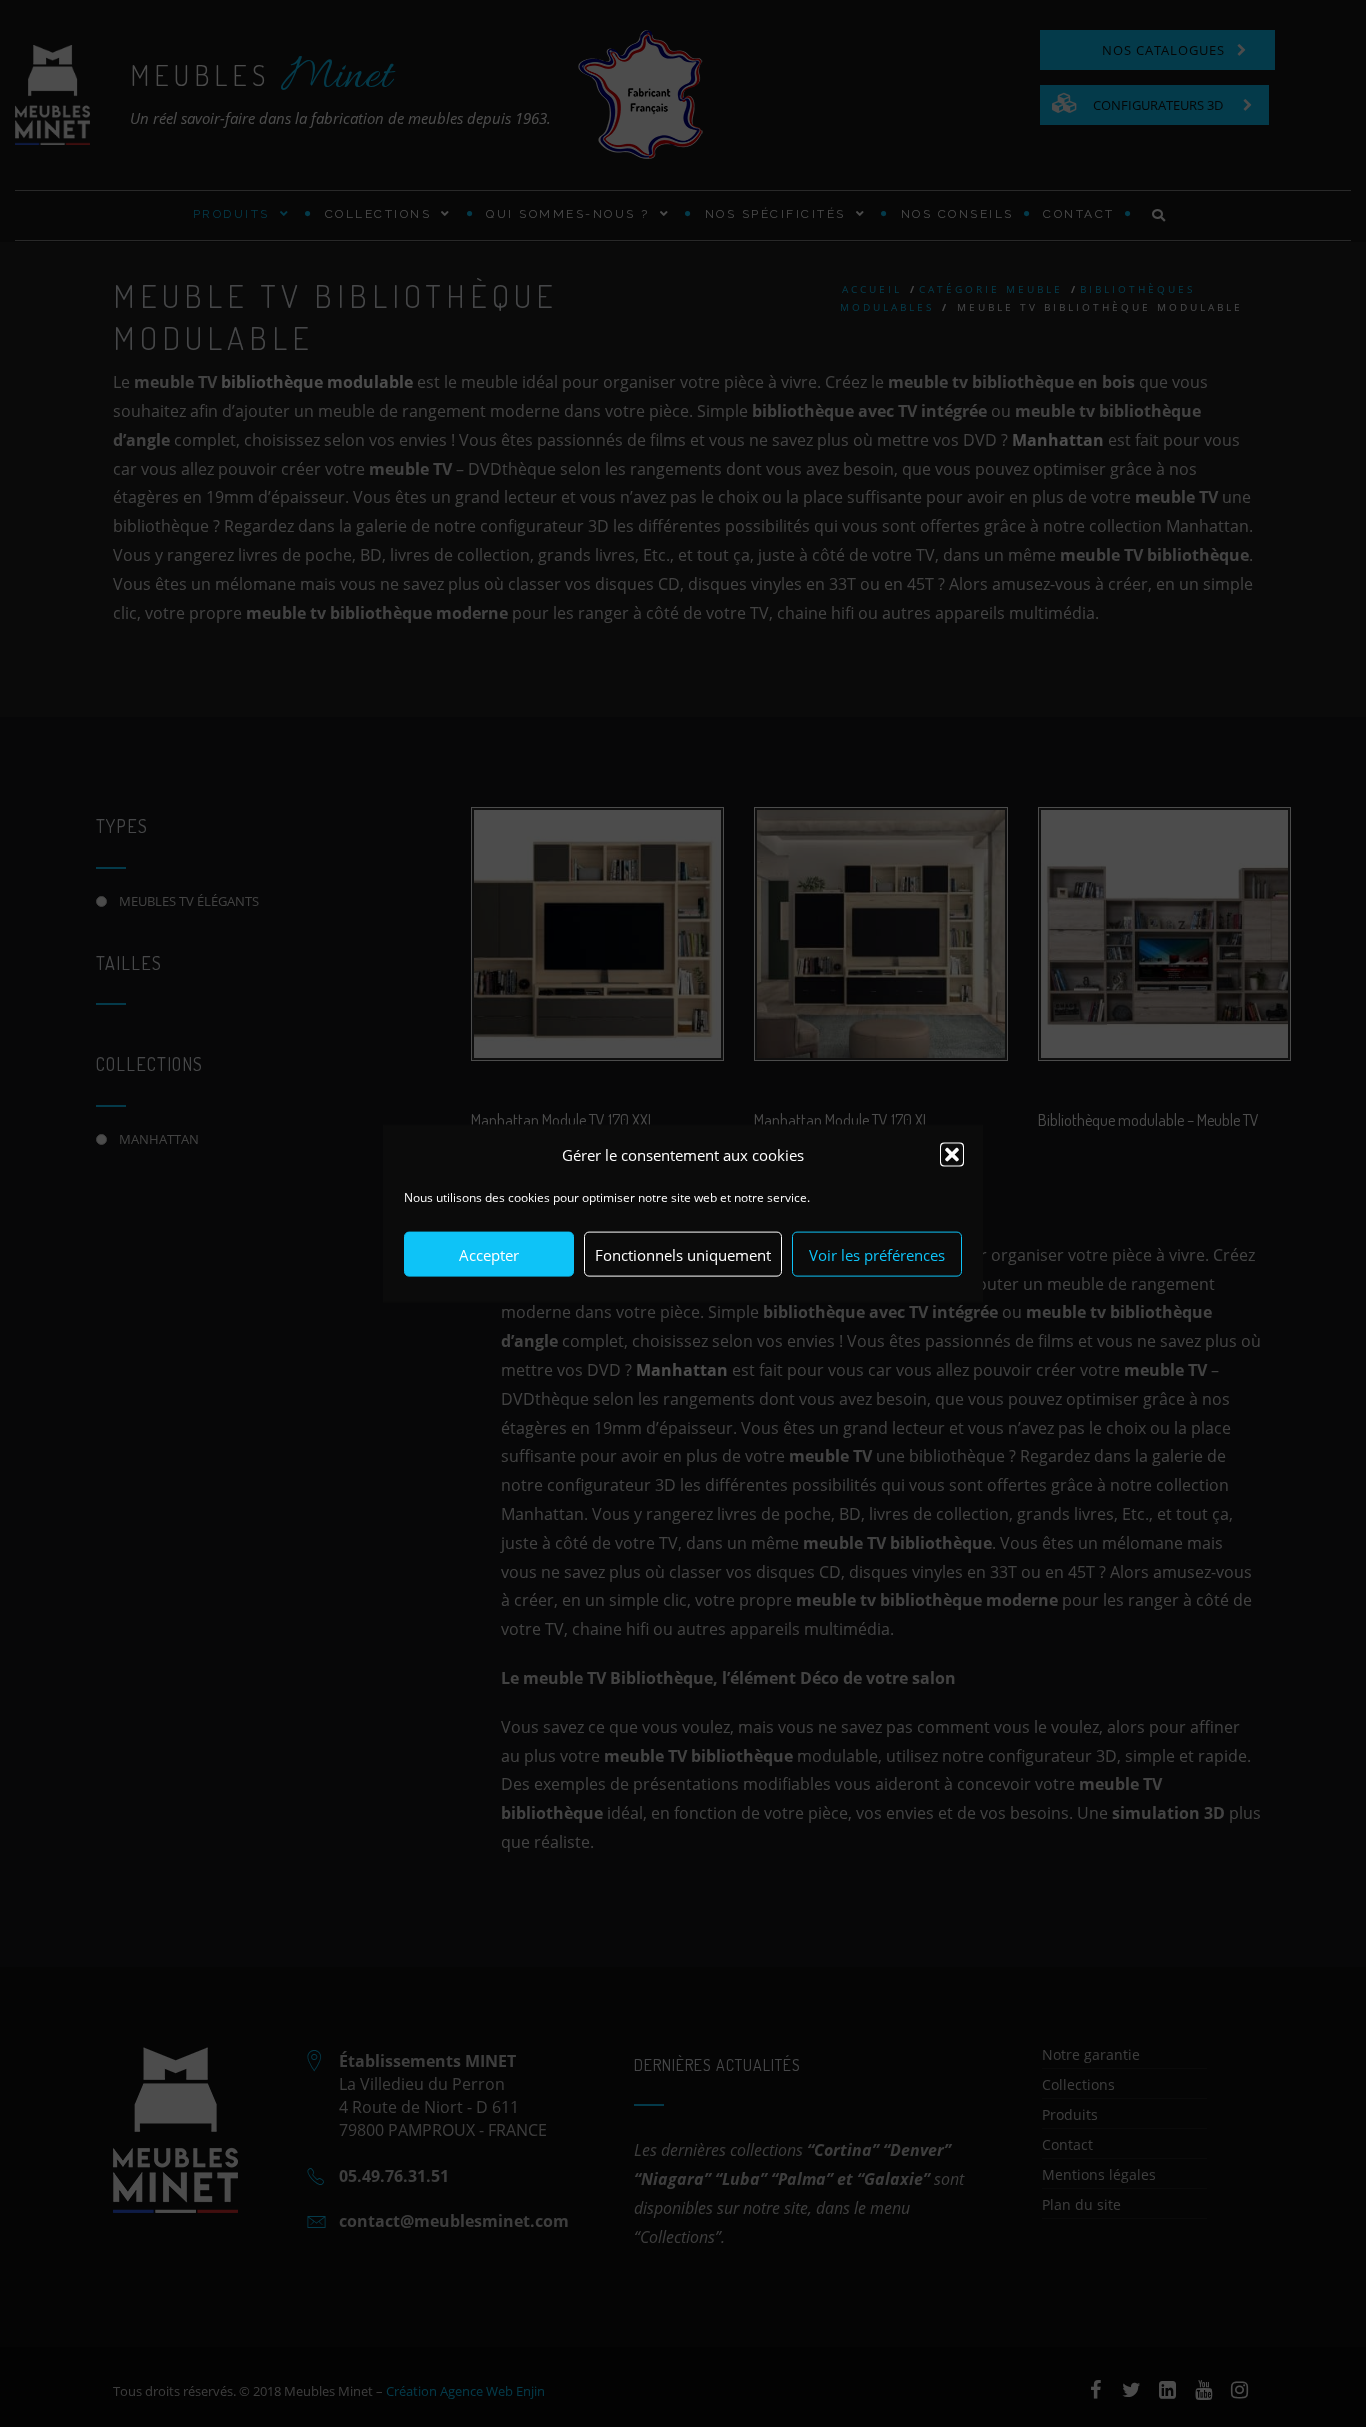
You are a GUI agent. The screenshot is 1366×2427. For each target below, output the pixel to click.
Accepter (489, 1254)
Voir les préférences (877, 1254)
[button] (952, 1154)
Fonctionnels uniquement (683, 1254)
